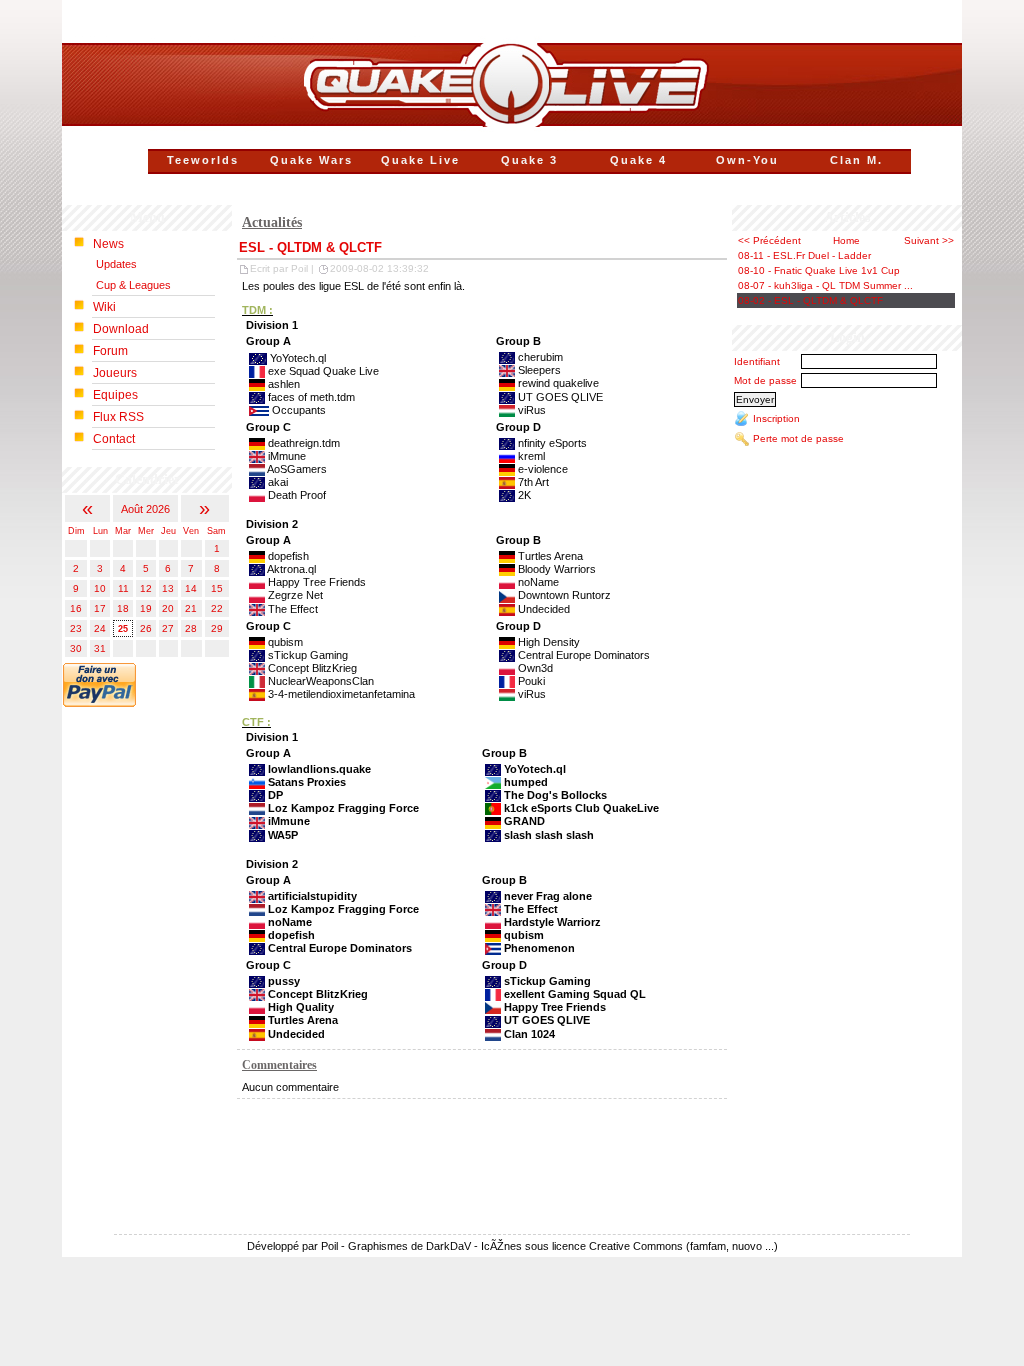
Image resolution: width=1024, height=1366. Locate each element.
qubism (524, 935)
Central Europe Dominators (340, 948)
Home (846, 240)
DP (275, 795)
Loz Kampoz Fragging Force (343, 808)
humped (526, 782)
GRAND (524, 821)
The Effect (531, 909)
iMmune (289, 821)
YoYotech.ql (535, 769)
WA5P (283, 835)
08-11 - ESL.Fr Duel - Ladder (804, 255)
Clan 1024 (529, 1034)
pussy (284, 981)
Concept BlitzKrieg (318, 994)
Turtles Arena (303, 1020)
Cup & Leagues (133, 285)
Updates (116, 264)
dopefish (291, 935)
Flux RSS (118, 417)
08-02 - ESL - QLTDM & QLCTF (810, 300)
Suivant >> (929, 240)
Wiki (104, 307)
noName (290, 922)
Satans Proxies (307, 782)
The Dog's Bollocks (555, 795)
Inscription (776, 418)
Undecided (296, 1034)
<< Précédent (769, 240)
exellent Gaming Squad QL (575, 994)
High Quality (301, 1007)
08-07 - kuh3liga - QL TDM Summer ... (825, 285)
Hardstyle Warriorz (552, 922)
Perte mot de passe (798, 438)
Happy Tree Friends (555, 1007)
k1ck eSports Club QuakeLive (581, 808)
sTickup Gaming (547, 981)
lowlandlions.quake (319, 769)
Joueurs (115, 373)
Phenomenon (539, 948)
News (108, 244)
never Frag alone (548, 896)
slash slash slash (549, 835)
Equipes (115, 395)
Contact (114, 439)
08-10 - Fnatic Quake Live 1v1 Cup (819, 270)
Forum (110, 351)
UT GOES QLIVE (547, 1020)
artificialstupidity (312, 896)
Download (121, 329)
